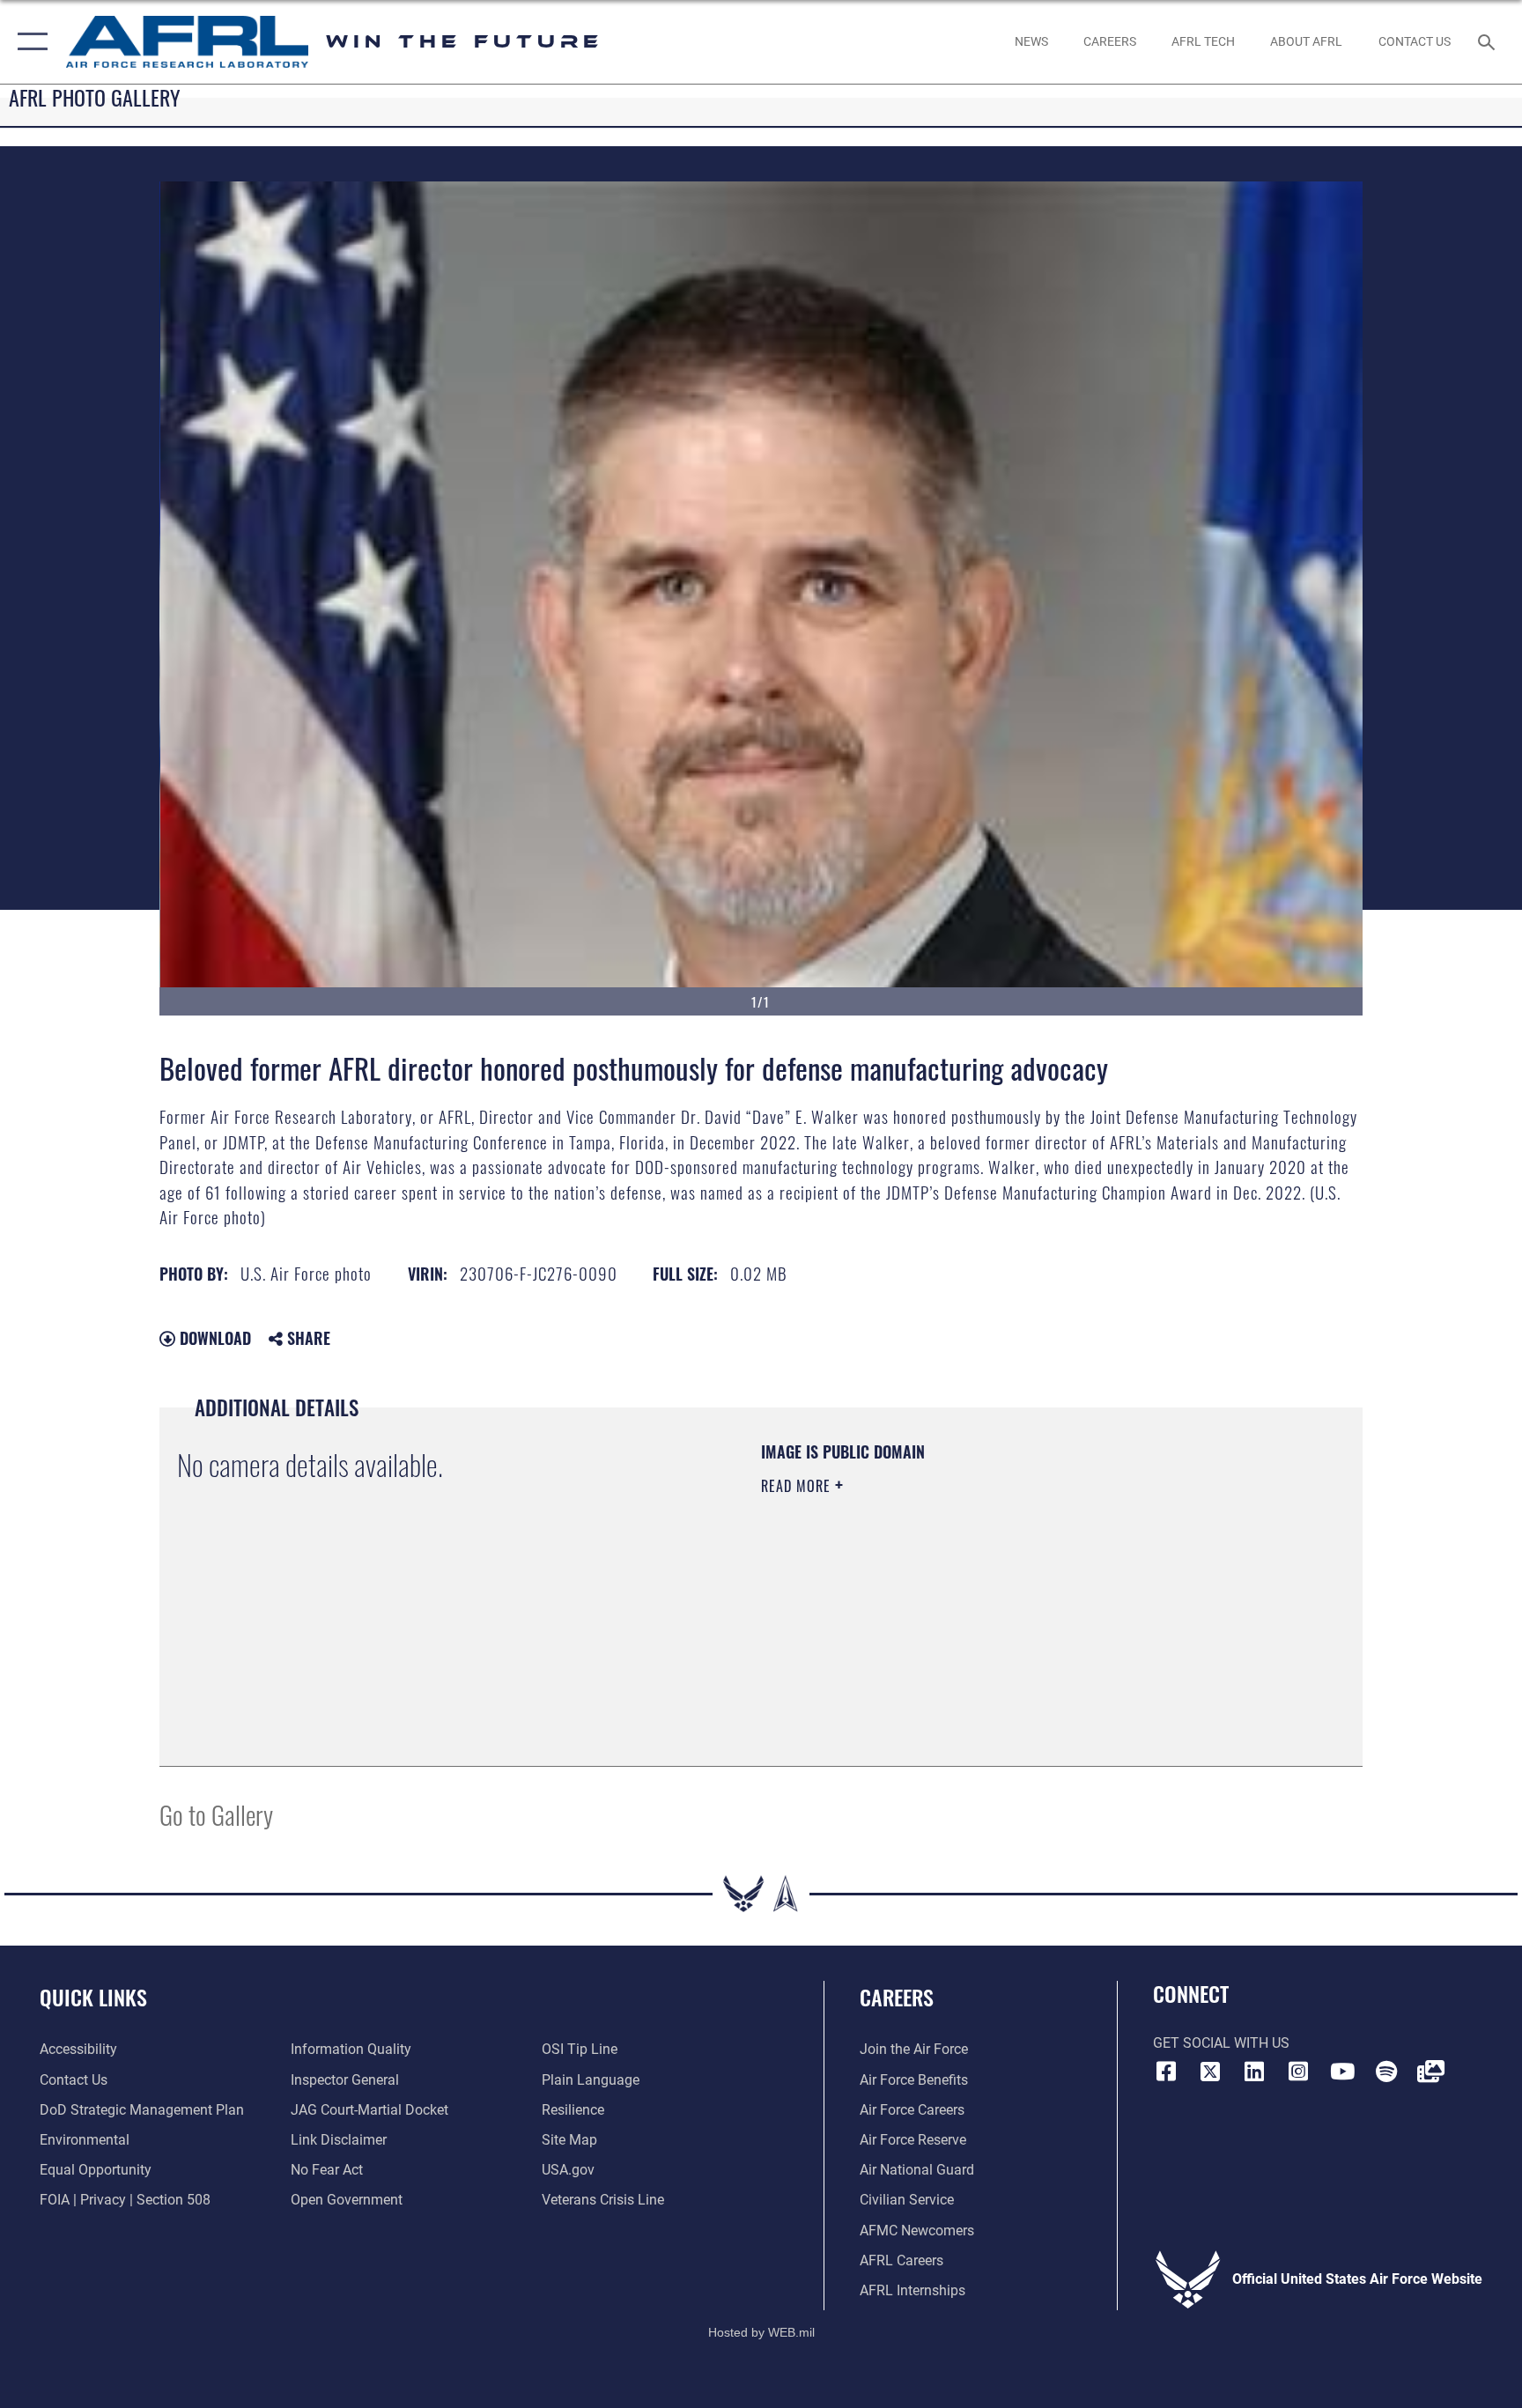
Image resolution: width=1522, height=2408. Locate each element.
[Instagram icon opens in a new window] (1298, 2072)
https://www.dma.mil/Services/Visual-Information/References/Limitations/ (968, 1598)
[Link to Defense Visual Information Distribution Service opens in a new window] (1430, 2072)
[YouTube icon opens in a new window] (1342, 2072)
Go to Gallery (216, 1814)
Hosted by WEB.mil (761, 2332)
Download (213, 1338)
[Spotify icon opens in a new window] (1386, 2072)
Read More (798, 1486)
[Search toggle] (1489, 41)
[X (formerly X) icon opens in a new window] (1210, 2072)
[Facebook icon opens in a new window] (1166, 2072)
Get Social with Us (1221, 2043)
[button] (29, 42)
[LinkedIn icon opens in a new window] (1254, 2072)
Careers (897, 1997)
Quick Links (93, 1997)
